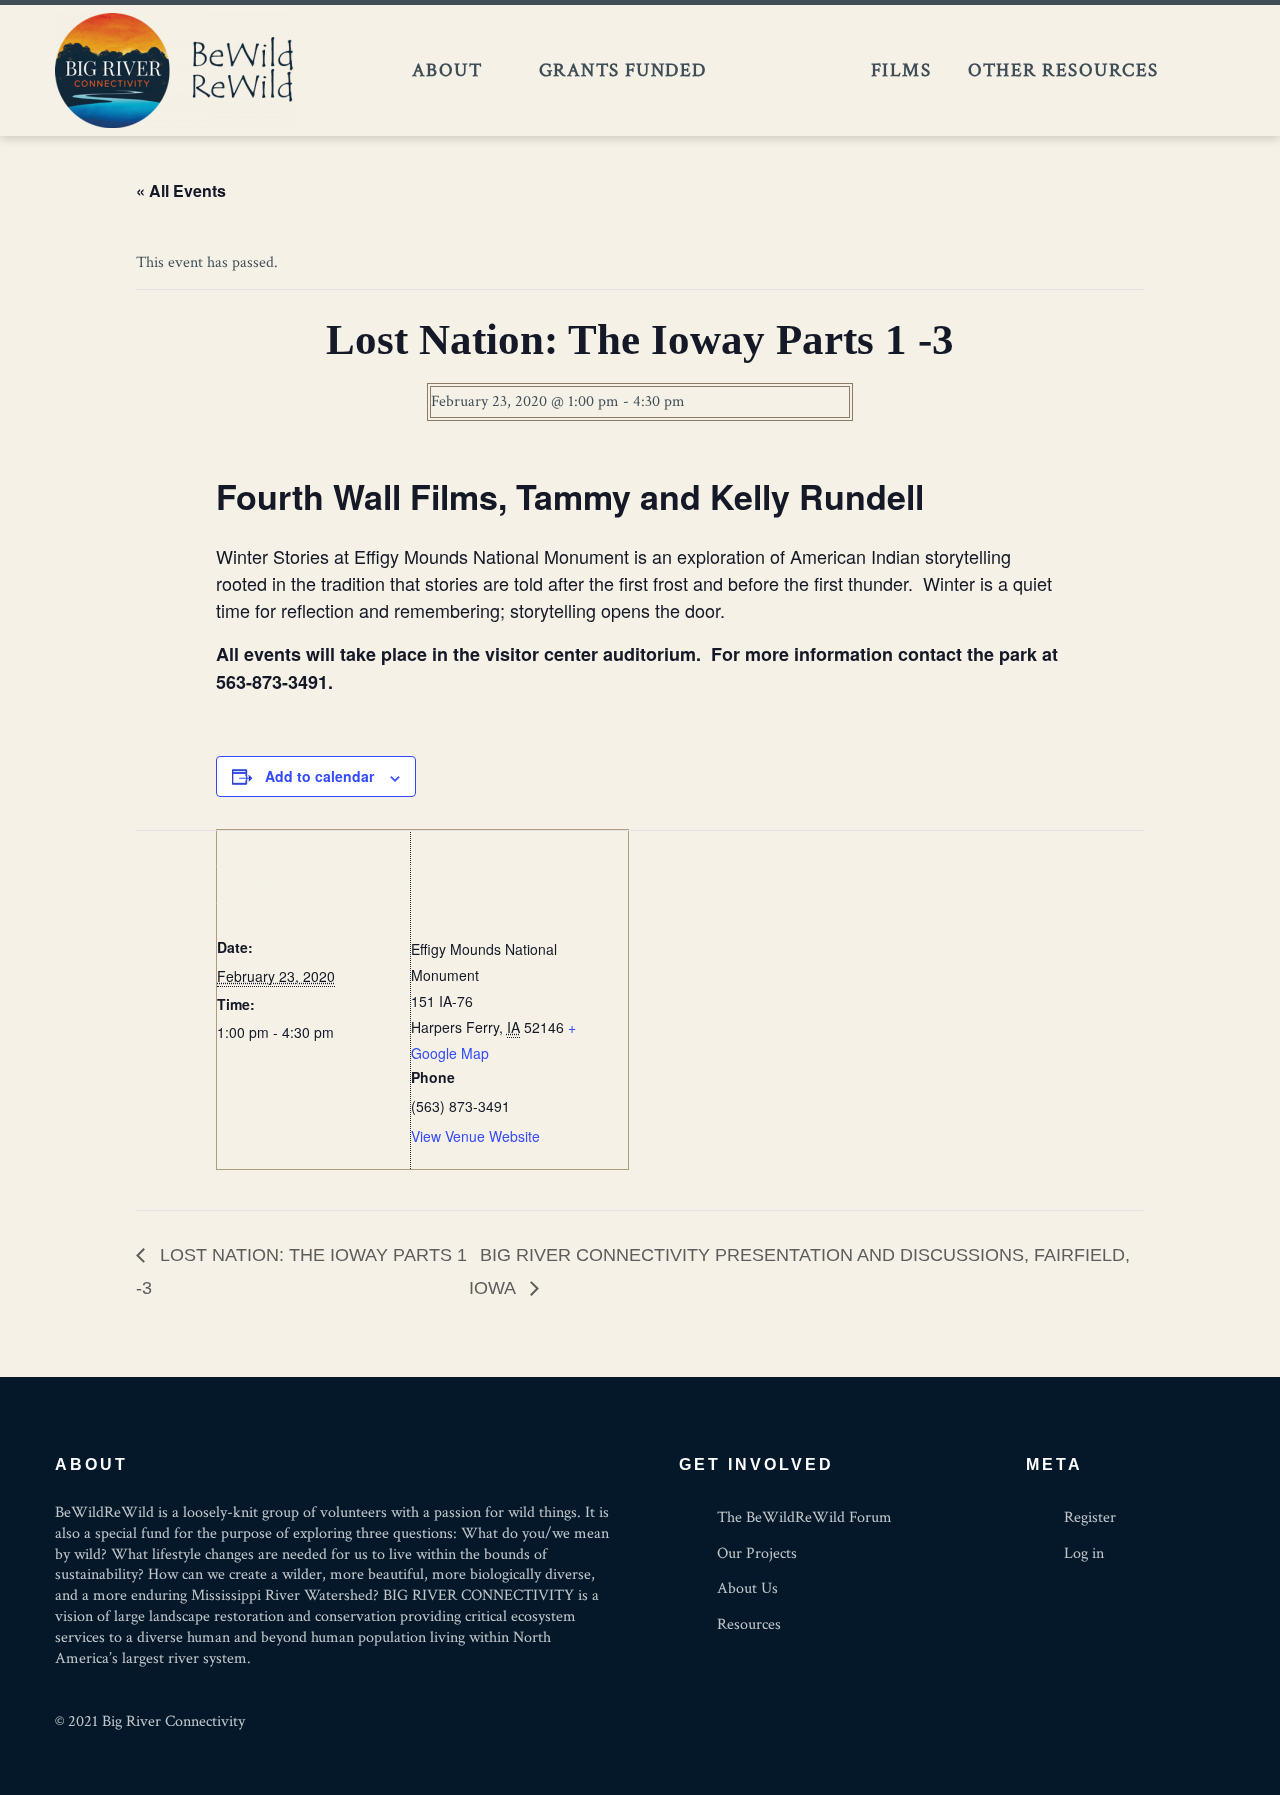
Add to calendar (319, 776)
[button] (1201, 70)
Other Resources (1063, 70)
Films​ (901, 70)
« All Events (181, 190)
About (447, 70)
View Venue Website (475, 1136)
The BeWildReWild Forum (788, 71)
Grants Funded (623, 70)
